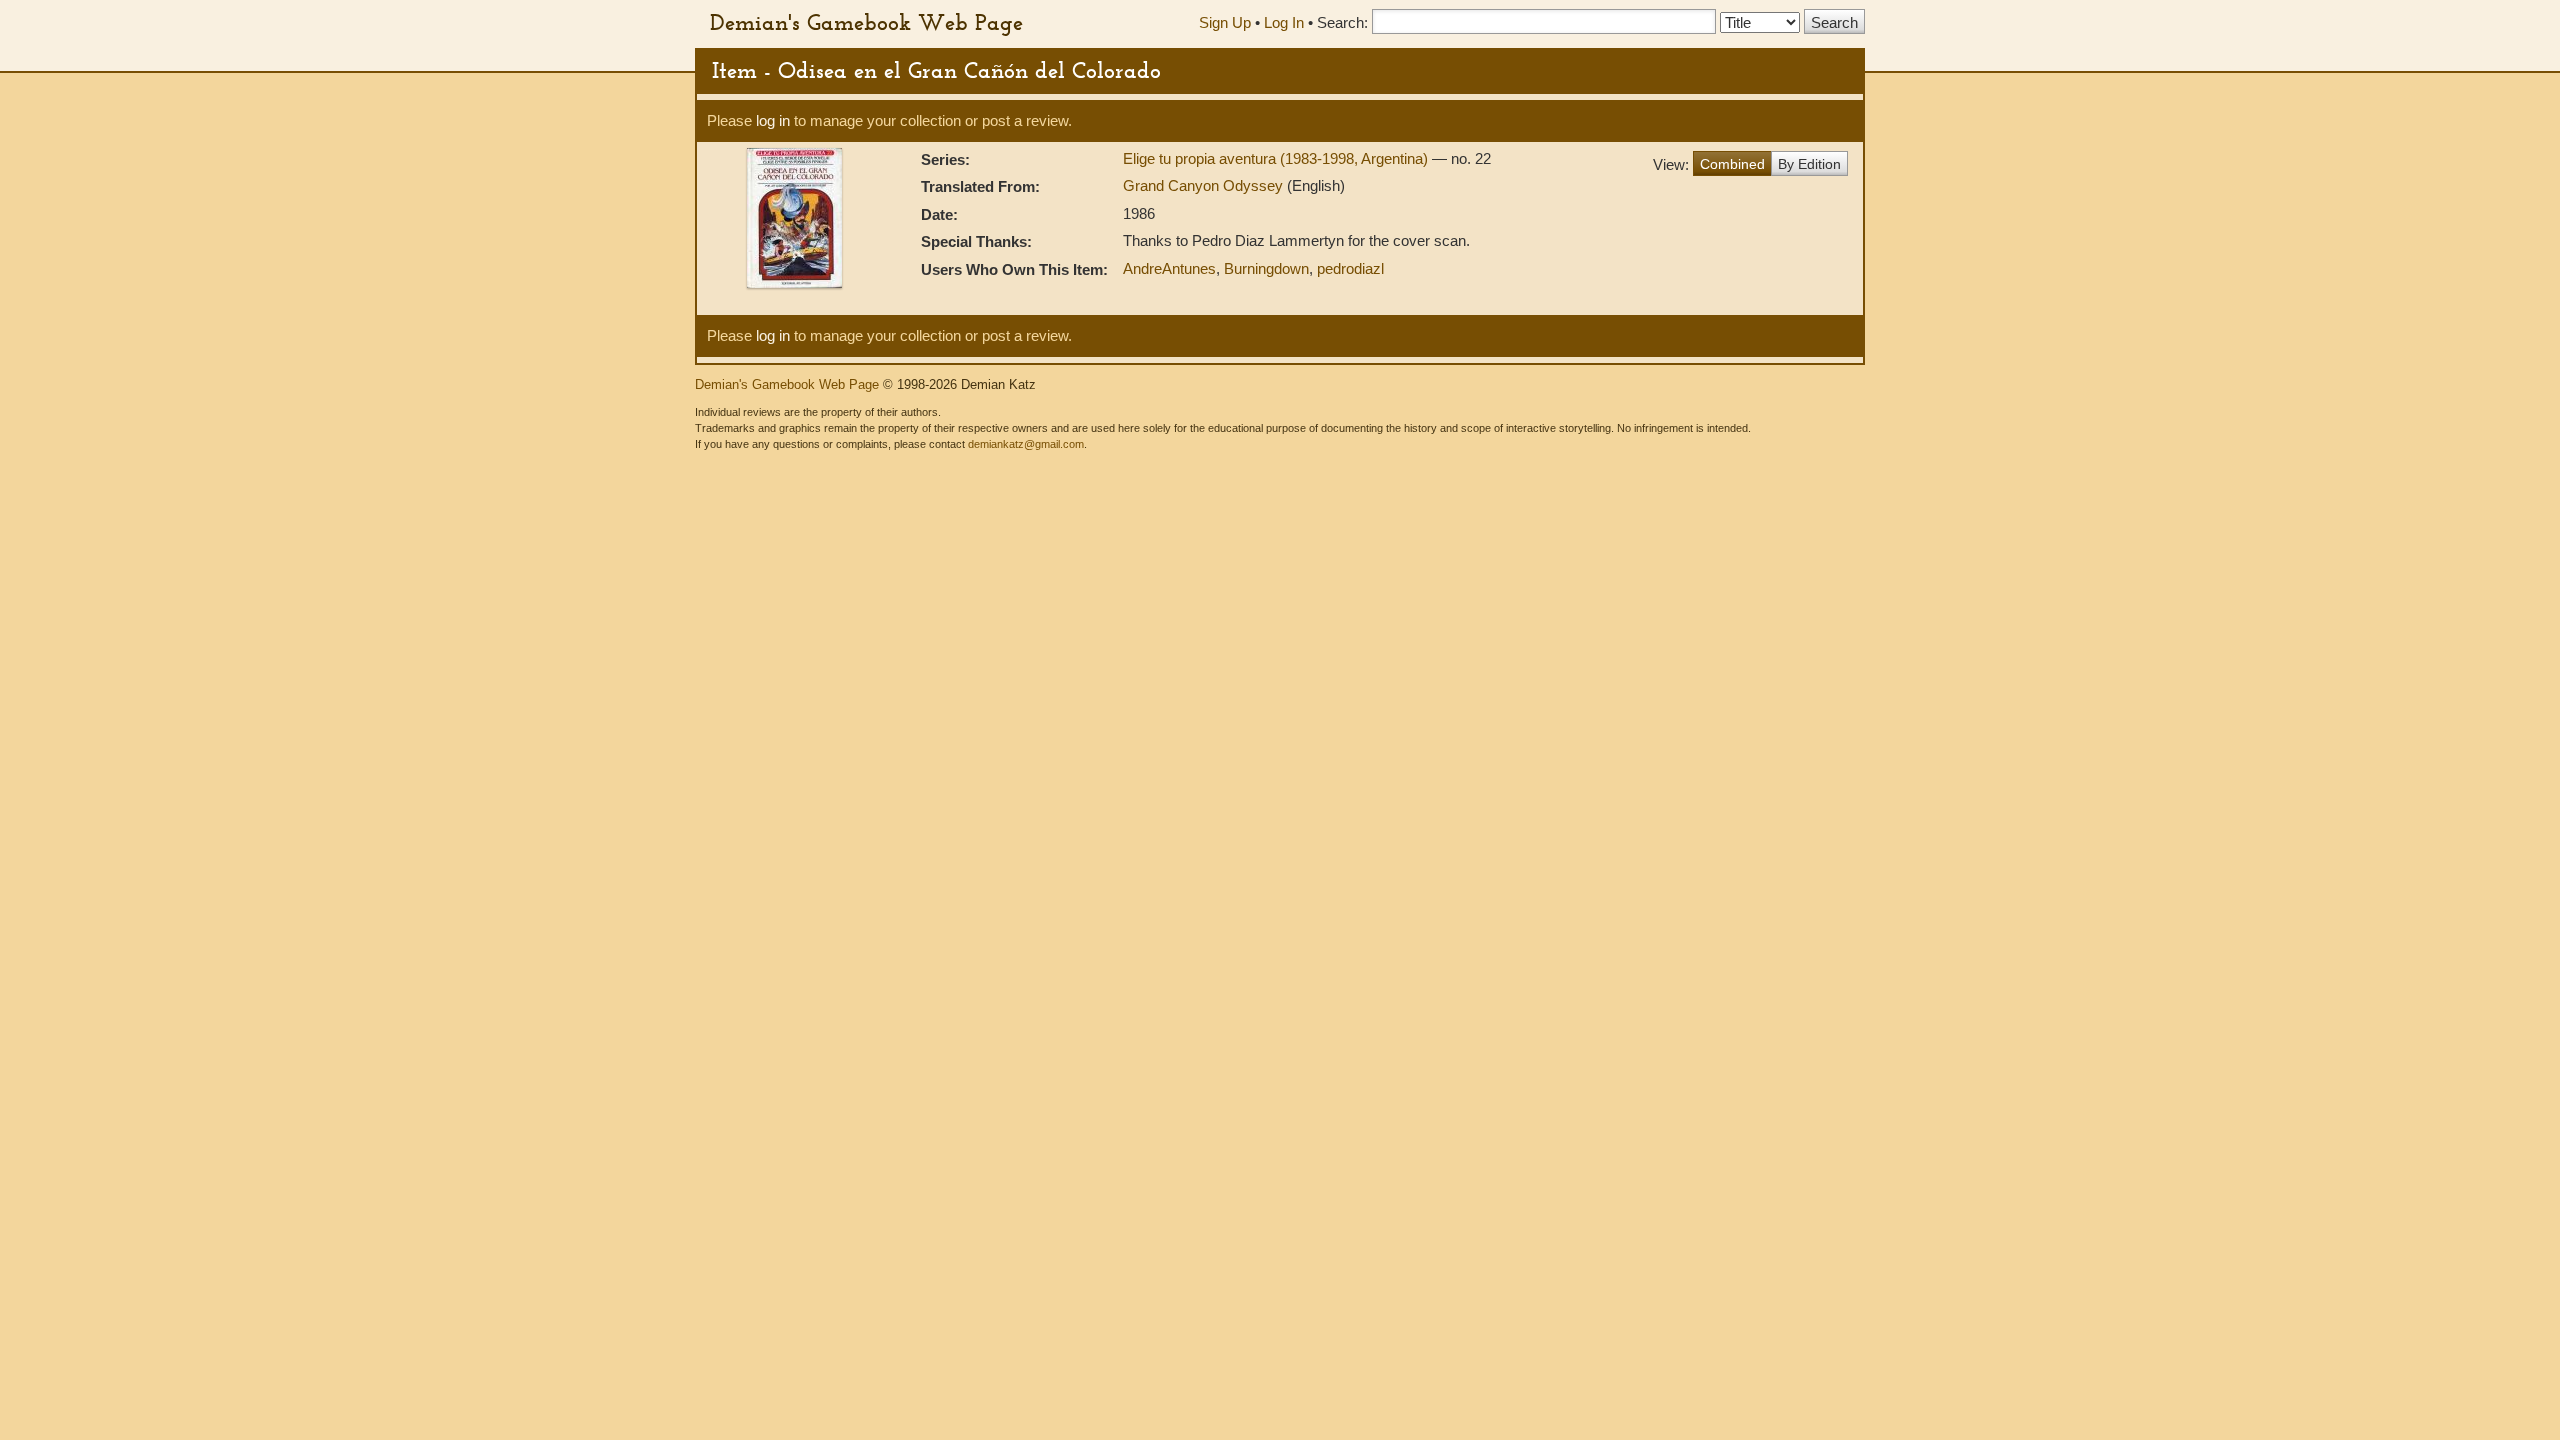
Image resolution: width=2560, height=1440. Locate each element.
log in (773, 120)
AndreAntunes (1169, 268)
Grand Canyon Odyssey (1205, 185)
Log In (1284, 22)
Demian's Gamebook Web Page (866, 22)
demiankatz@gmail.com (1026, 444)
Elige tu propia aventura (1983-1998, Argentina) (1277, 158)
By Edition (1809, 164)
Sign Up (1225, 22)
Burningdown (1266, 268)
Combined (1732, 164)
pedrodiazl (1350, 268)
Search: (1342, 22)
